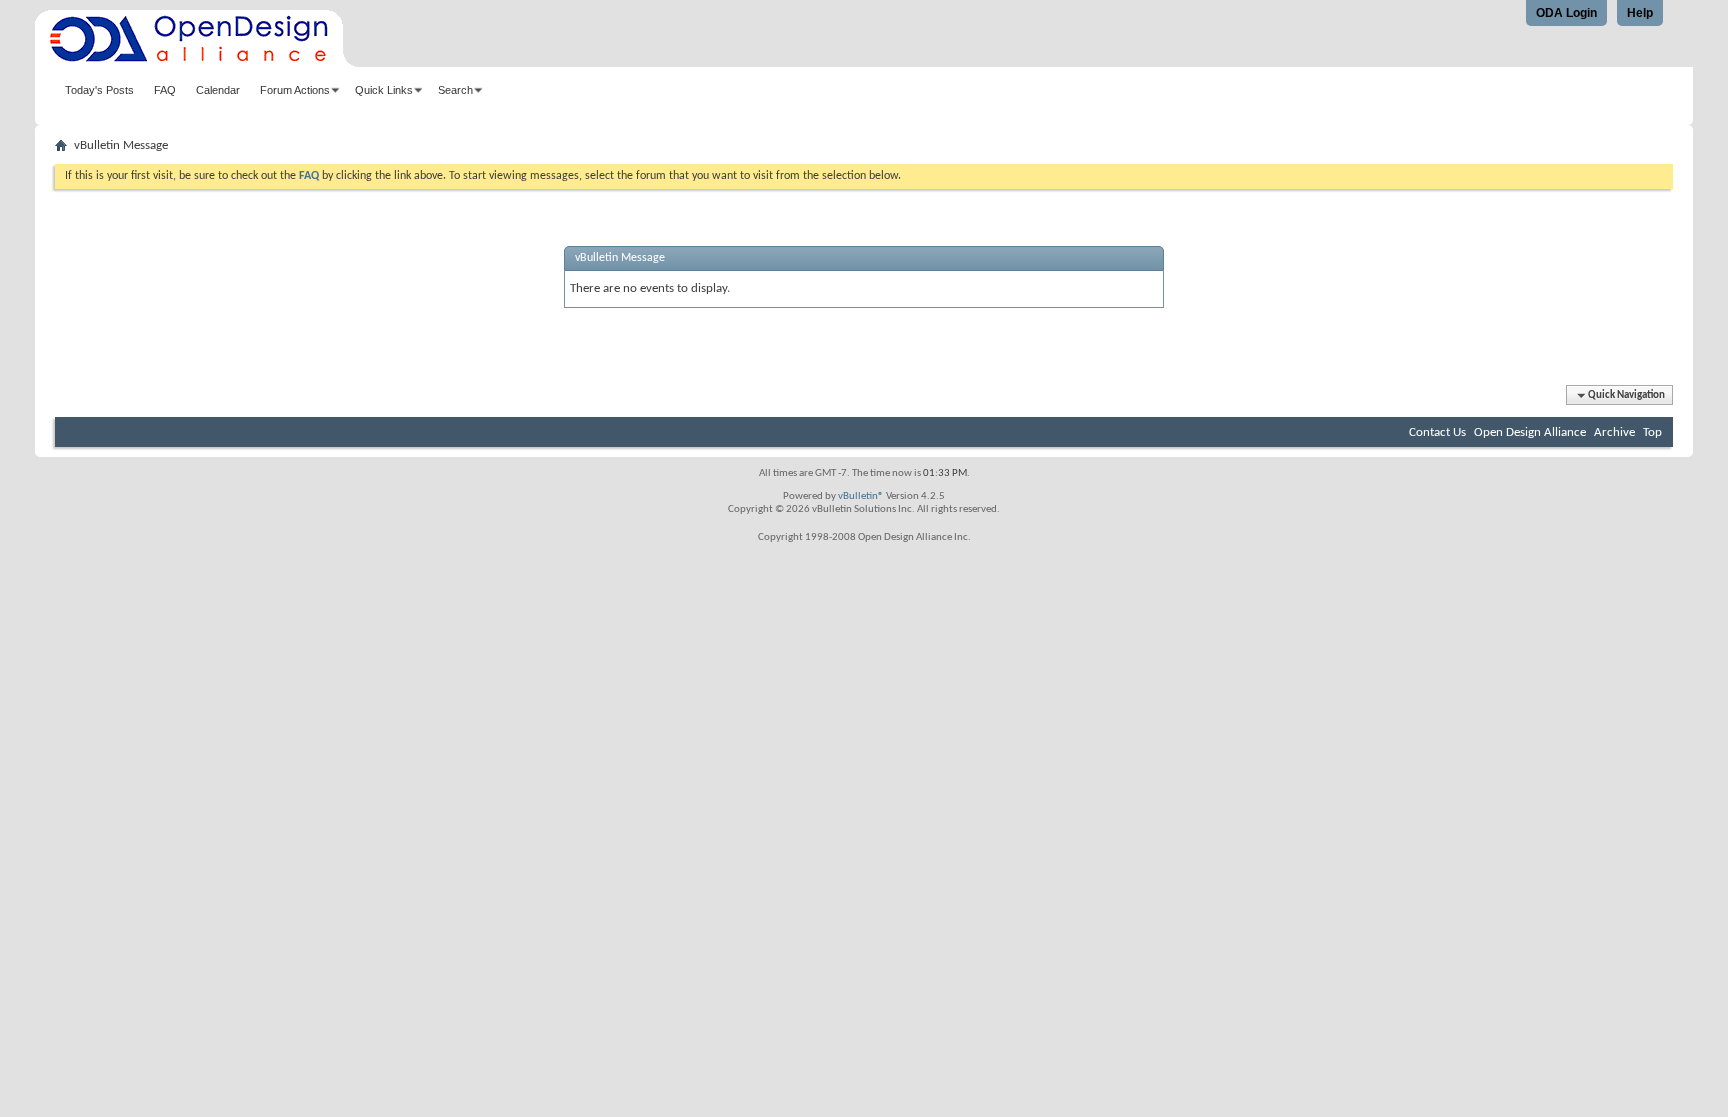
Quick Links (384, 90)
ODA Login (1566, 13)
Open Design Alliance (1530, 432)
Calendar (218, 90)
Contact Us (1437, 432)
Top (1652, 432)
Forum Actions (295, 90)
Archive (1614, 432)
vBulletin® (861, 496)
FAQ (165, 90)
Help (1640, 13)
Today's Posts (99, 90)
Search (455, 90)
